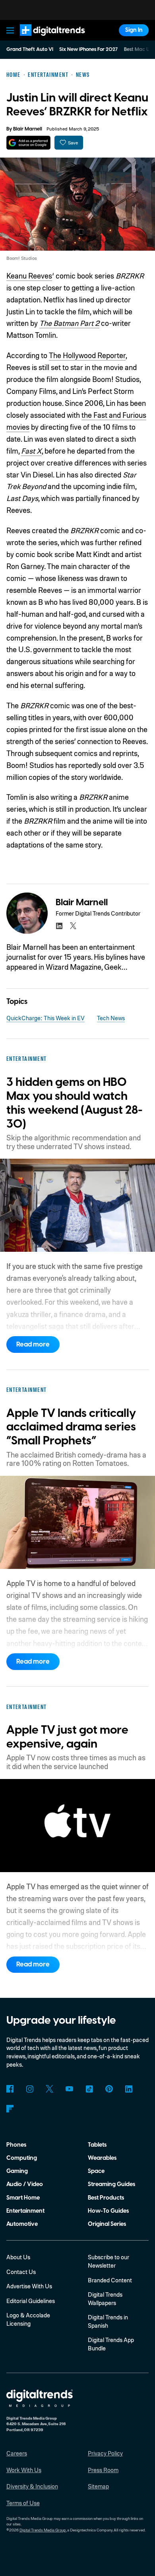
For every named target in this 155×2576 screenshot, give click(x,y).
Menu (10, 30)
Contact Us (21, 2272)
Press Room (103, 2470)
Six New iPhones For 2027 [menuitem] (88, 49)
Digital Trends (44, 40)
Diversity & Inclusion (32, 2486)
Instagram (30, 2089)
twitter (73, 926)
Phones (16, 2145)
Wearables (102, 2158)
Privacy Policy (105, 2453)
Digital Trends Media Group (43, 2530)
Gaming (17, 2171)
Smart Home (23, 2198)
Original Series (107, 2224)
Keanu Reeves (29, 276)
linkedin (59, 926)
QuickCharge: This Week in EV (46, 1018)
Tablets (97, 2145)
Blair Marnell (28, 129)
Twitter (49, 2089)
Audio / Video (25, 2184)
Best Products (106, 2198)
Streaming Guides (111, 2184)
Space (96, 2171)
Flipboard (10, 2109)
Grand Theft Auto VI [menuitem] (30, 49)
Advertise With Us (29, 2286)
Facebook (10, 2089)
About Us (18, 2257)
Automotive (22, 2224)
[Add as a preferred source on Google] (28, 143)
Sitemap (98, 2486)
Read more (33, 1345)
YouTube (69, 2089)
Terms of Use (23, 2503)
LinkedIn (129, 2089)
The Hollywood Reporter (87, 355)
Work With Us (24, 2470)
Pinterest (109, 2089)
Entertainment (25, 2211)
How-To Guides (108, 2211)
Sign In (134, 30)
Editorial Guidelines (31, 2301)
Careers (17, 2453)
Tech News (111, 1018)
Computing (22, 2158)
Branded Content (110, 2280)
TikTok (89, 2089)
